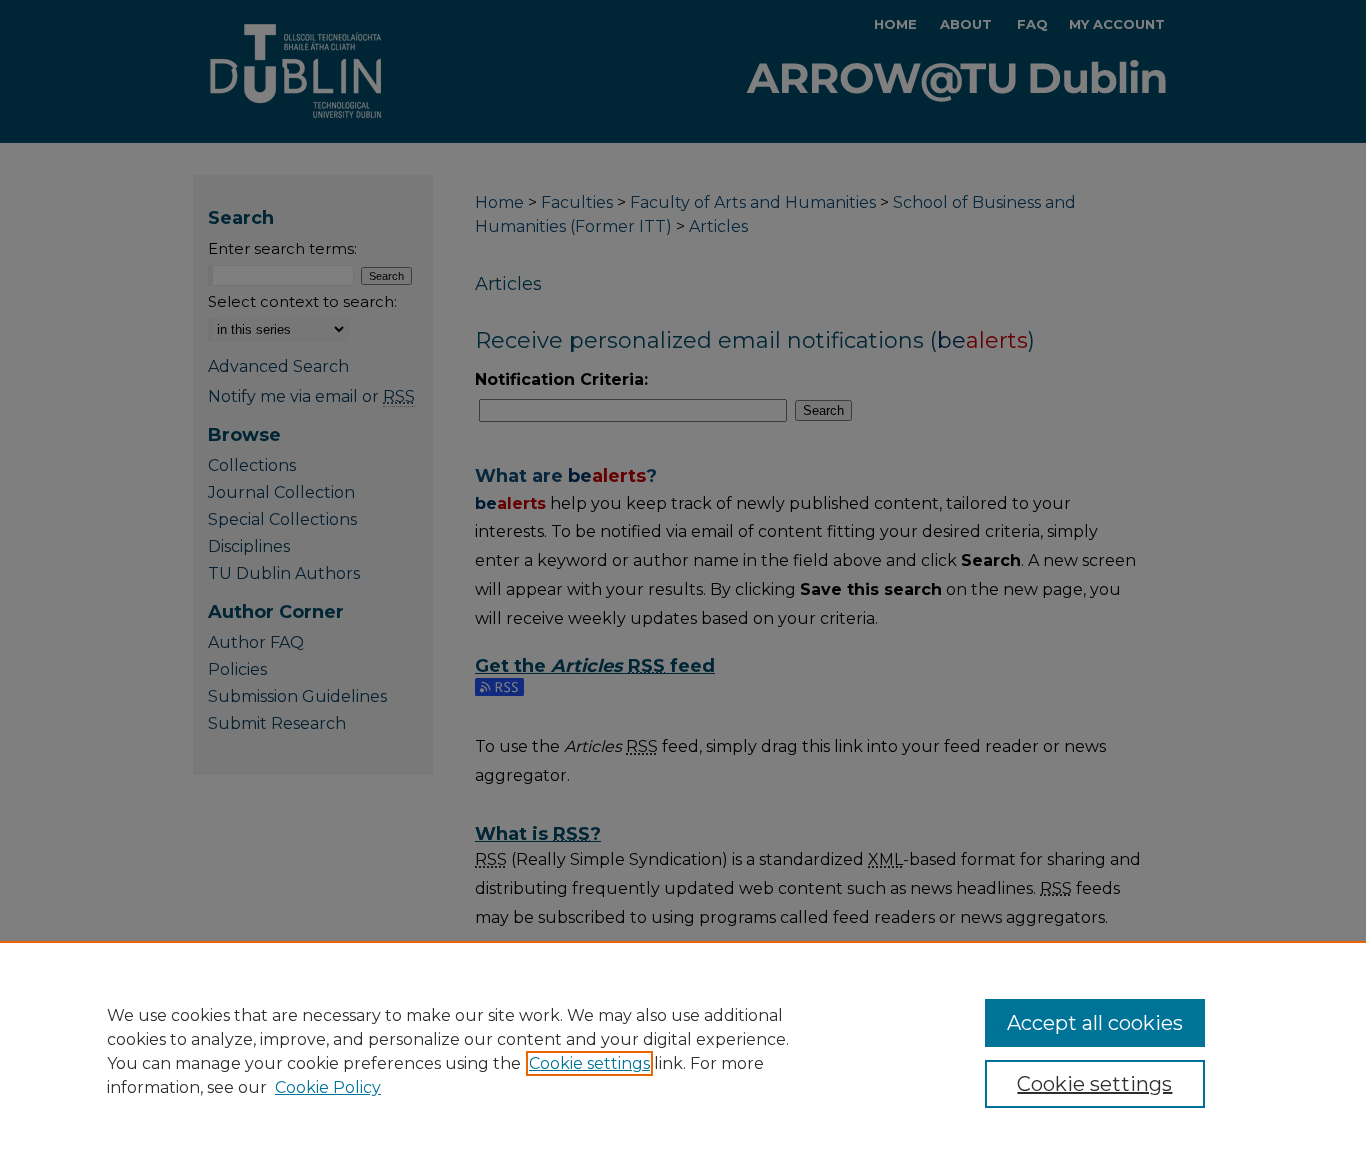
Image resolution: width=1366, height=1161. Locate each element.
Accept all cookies (1095, 1023)
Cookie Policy (328, 1087)
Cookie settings (589, 1063)
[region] (683, 1051)
